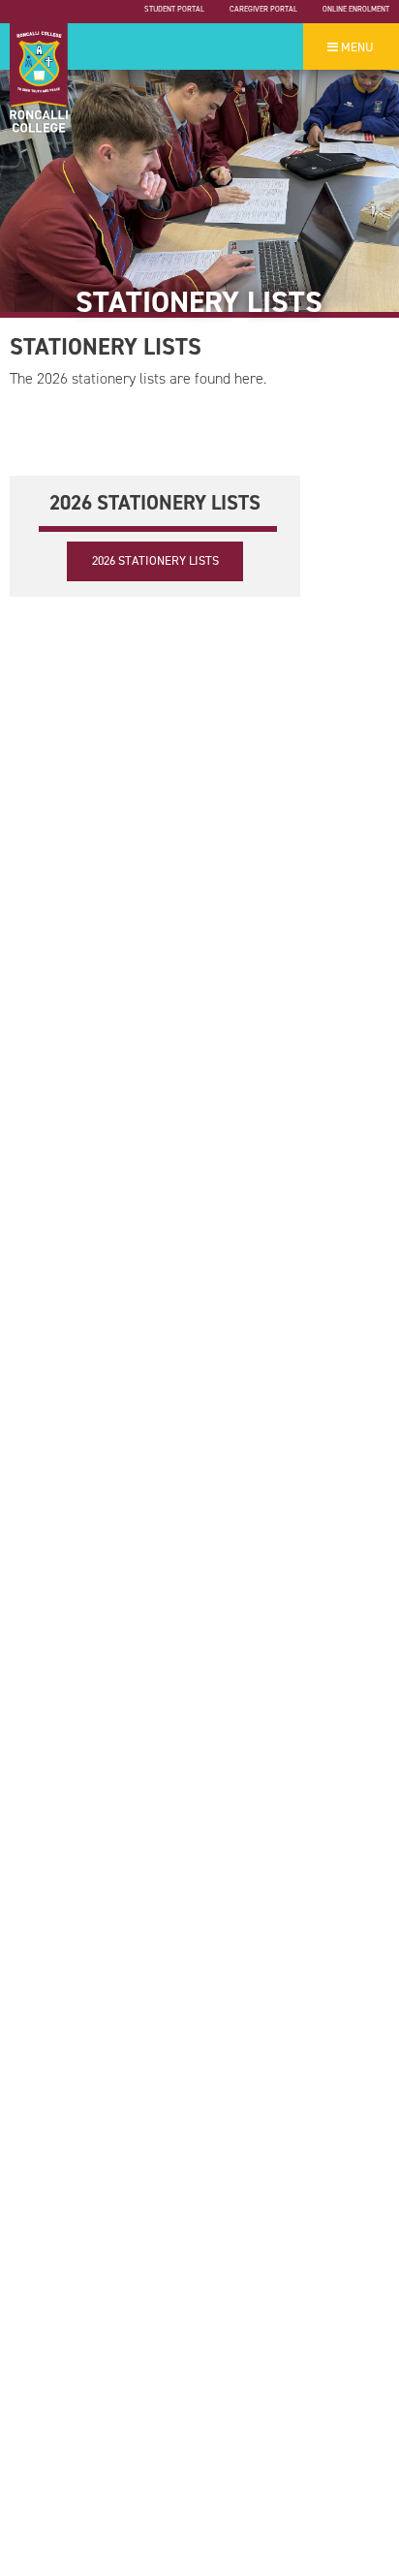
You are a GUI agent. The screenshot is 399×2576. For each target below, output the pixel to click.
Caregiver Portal (263, 9)
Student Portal (174, 9)
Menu (356, 47)
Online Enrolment (356, 9)
